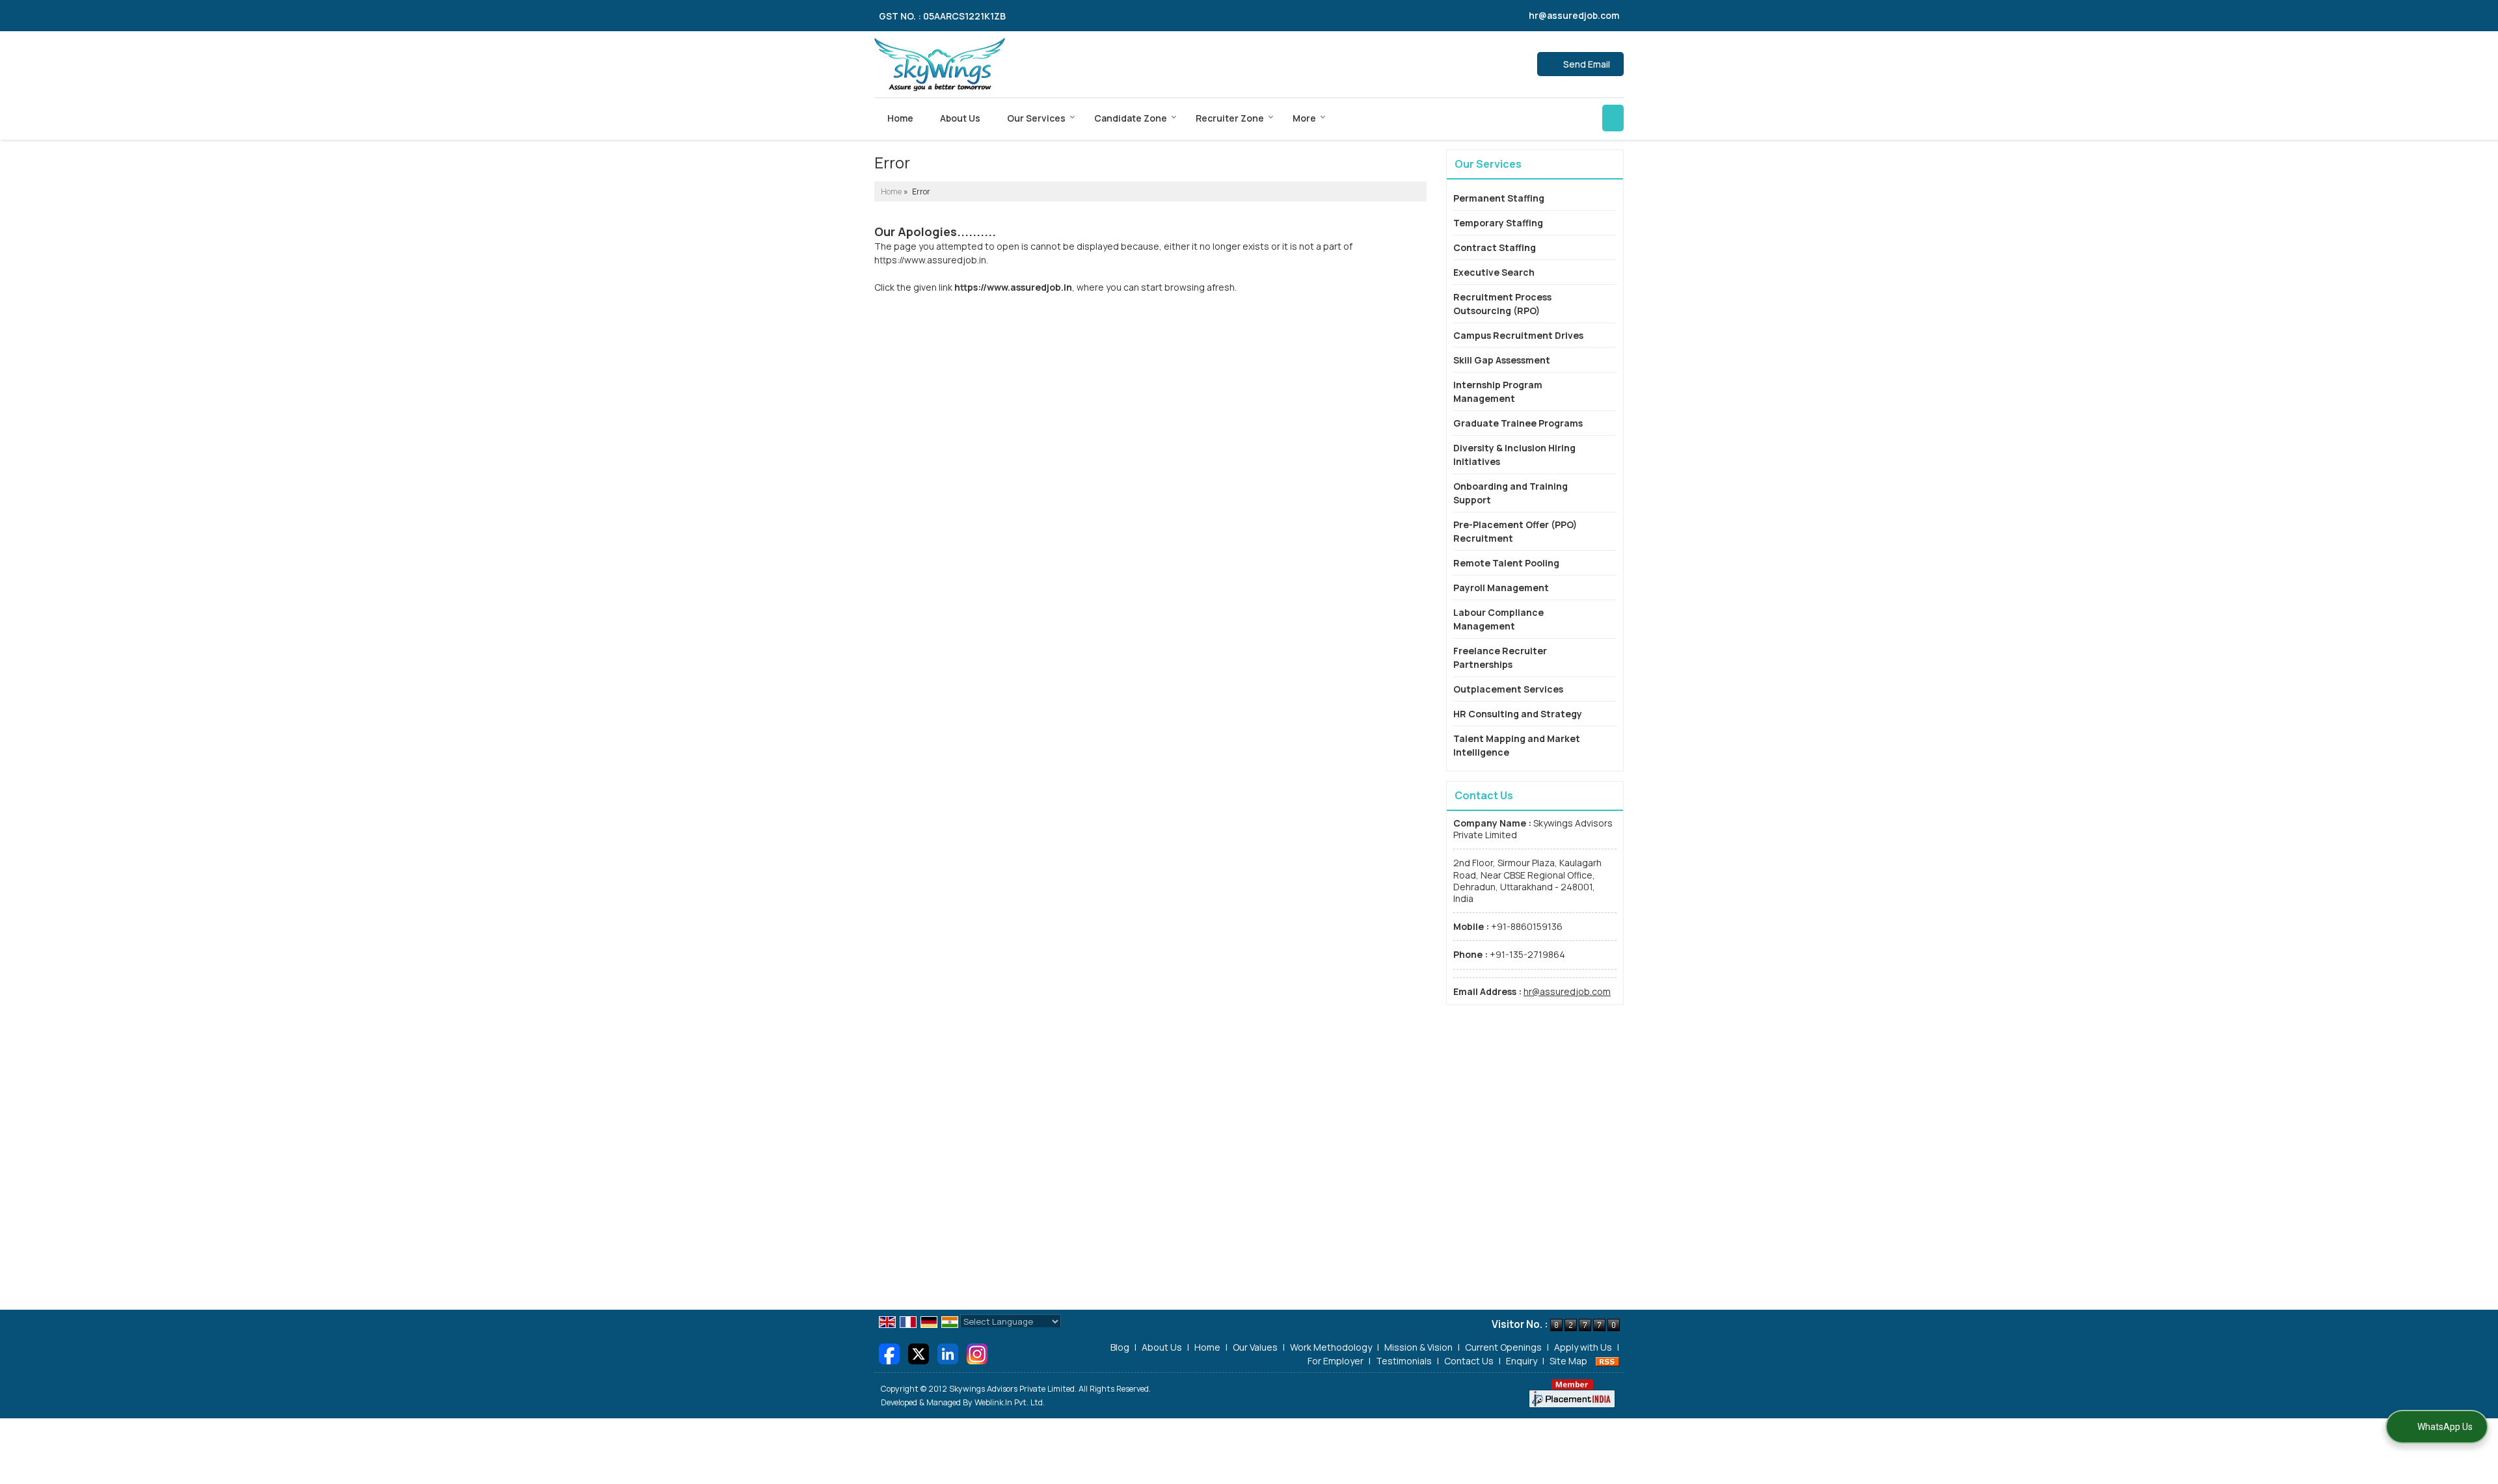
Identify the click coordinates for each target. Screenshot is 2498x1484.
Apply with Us (1583, 1347)
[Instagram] (977, 1353)
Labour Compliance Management (1498, 619)
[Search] (1613, 118)
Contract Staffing (1495, 247)
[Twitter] (919, 1353)
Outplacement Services (1508, 689)
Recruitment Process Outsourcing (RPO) (1502, 304)
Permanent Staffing (1499, 198)
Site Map (1568, 1361)
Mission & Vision (1418, 1347)
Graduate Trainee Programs (1518, 423)
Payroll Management (1501, 588)
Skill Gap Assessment (1502, 360)
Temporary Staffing (1498, 223)
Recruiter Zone (1230, 118)
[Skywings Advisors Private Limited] (940, 64)
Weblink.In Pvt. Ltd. (1010, 1402)
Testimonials (1404, 1361)
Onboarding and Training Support (1511, 493)
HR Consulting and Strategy (1518, 714)
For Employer (1336, 1361)
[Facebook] (889, 1353)
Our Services (1036, 118)
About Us (960, 118)
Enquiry (1522, 1361)
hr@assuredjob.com (1574, 15)
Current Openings (1503, 1347)
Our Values (1255, 1347)
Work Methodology (1331, 1347)
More (1304, 118)
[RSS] (1607, 1361)
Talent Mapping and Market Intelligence (1517, 745)
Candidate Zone (1131, 118)
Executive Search (1494, 272)
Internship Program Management (1498, 391)
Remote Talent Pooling (1506, 563)
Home (900, 118)
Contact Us (1469, 1361)
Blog (1120, 1347)
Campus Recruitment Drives (1518, 335)
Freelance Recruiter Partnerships (1500, 657)
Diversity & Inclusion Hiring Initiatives (1514, 455)
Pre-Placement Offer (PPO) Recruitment (1515, 531)
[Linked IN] (948, 1353)
